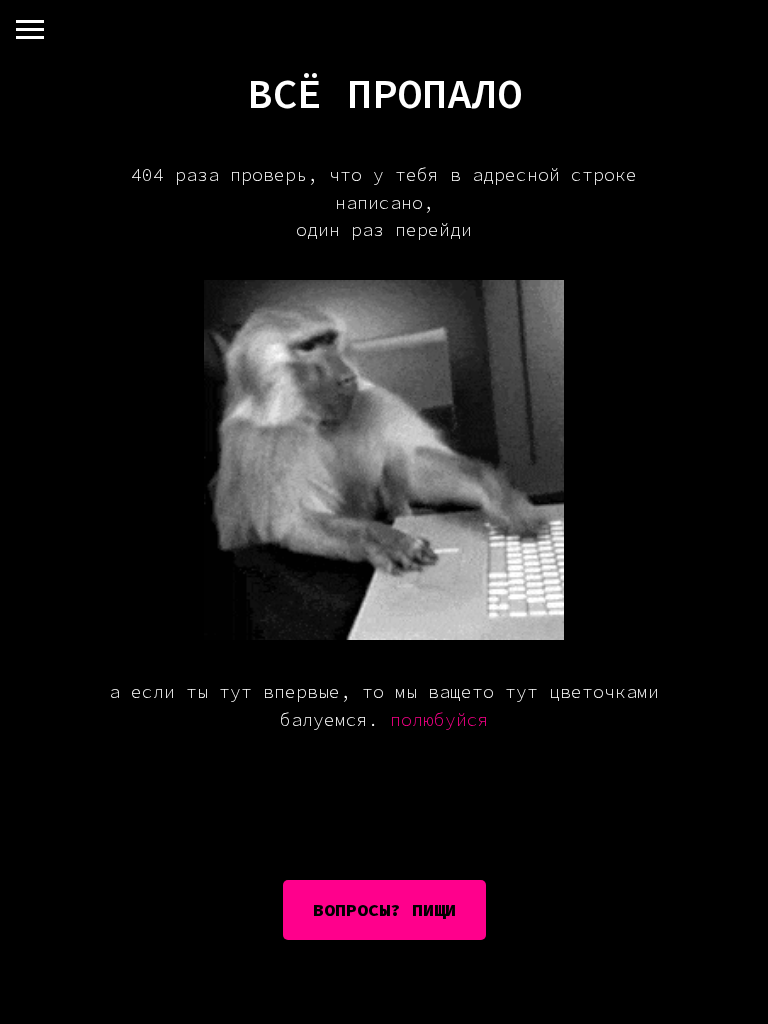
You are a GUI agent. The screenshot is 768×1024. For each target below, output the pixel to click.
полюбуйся (439, 719)
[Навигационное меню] (30, 30)
